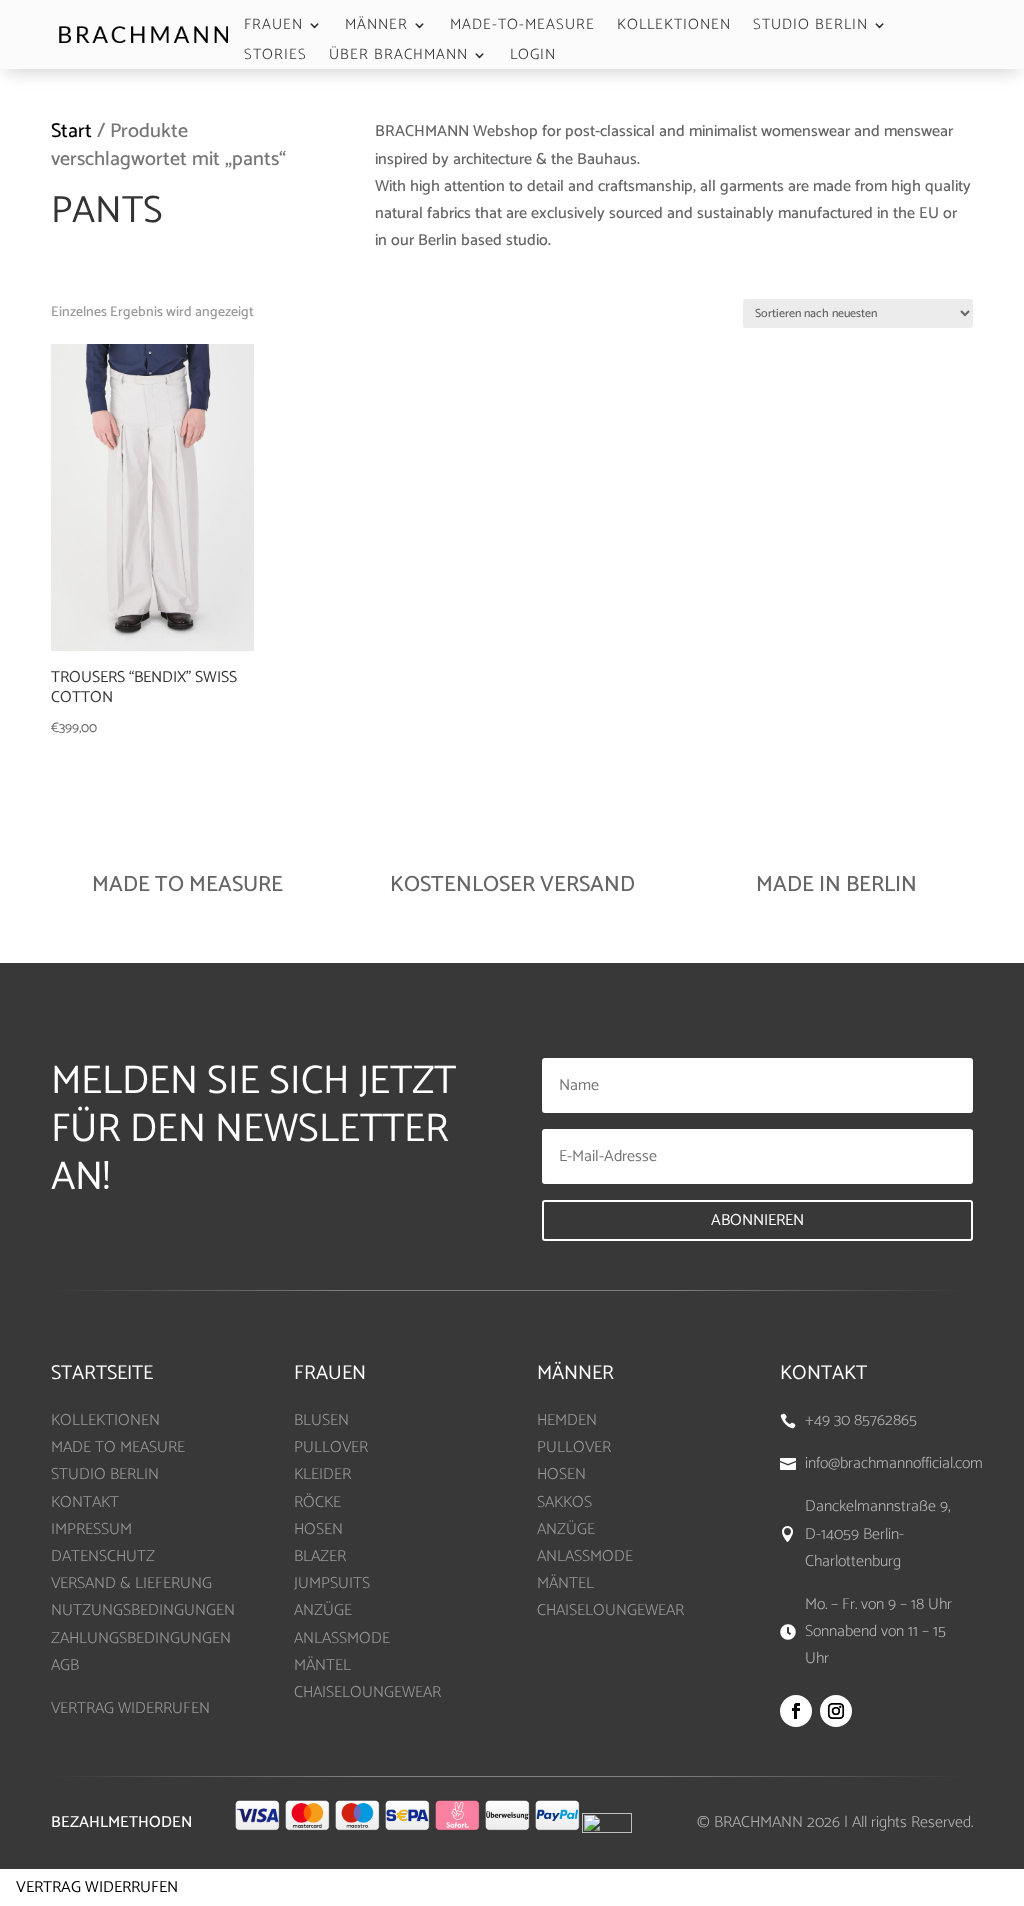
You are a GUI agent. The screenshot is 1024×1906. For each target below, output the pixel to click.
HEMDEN (567, 1420)
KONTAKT (85, 1502)
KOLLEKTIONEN (674, 27)
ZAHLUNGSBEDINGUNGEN (141, 1638)
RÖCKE (317, 1502)
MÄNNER (376, 27)
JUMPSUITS (332, 1583)
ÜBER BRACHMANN (398, 57)
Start (71, 131)
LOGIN (533, 57)
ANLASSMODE (342, 1638)
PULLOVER (331, 1447)
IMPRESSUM (91, 1529)
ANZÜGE (323, 1610)
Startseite (102, 1373)
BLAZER (320, 1556)
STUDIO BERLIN (810, 27)
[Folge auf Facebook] (796, 1711)
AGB (65, 1665)
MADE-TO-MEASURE (522, 27)
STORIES (275, 57)
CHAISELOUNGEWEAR (367, 1692)
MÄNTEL (322, 1665)
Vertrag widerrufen (97, 1887)
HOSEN (318, 1529)
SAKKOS (564, 1502)
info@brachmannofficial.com (894, 1463)
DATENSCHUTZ (103, 1556)
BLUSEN (321, 1420)
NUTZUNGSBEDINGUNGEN (143, 1610)
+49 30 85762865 (861, 1420)
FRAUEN (273, 27)
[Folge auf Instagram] (836, 1711)
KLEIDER (322, 1474)
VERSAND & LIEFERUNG (131, 1583)
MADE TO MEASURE (118, 1447)
